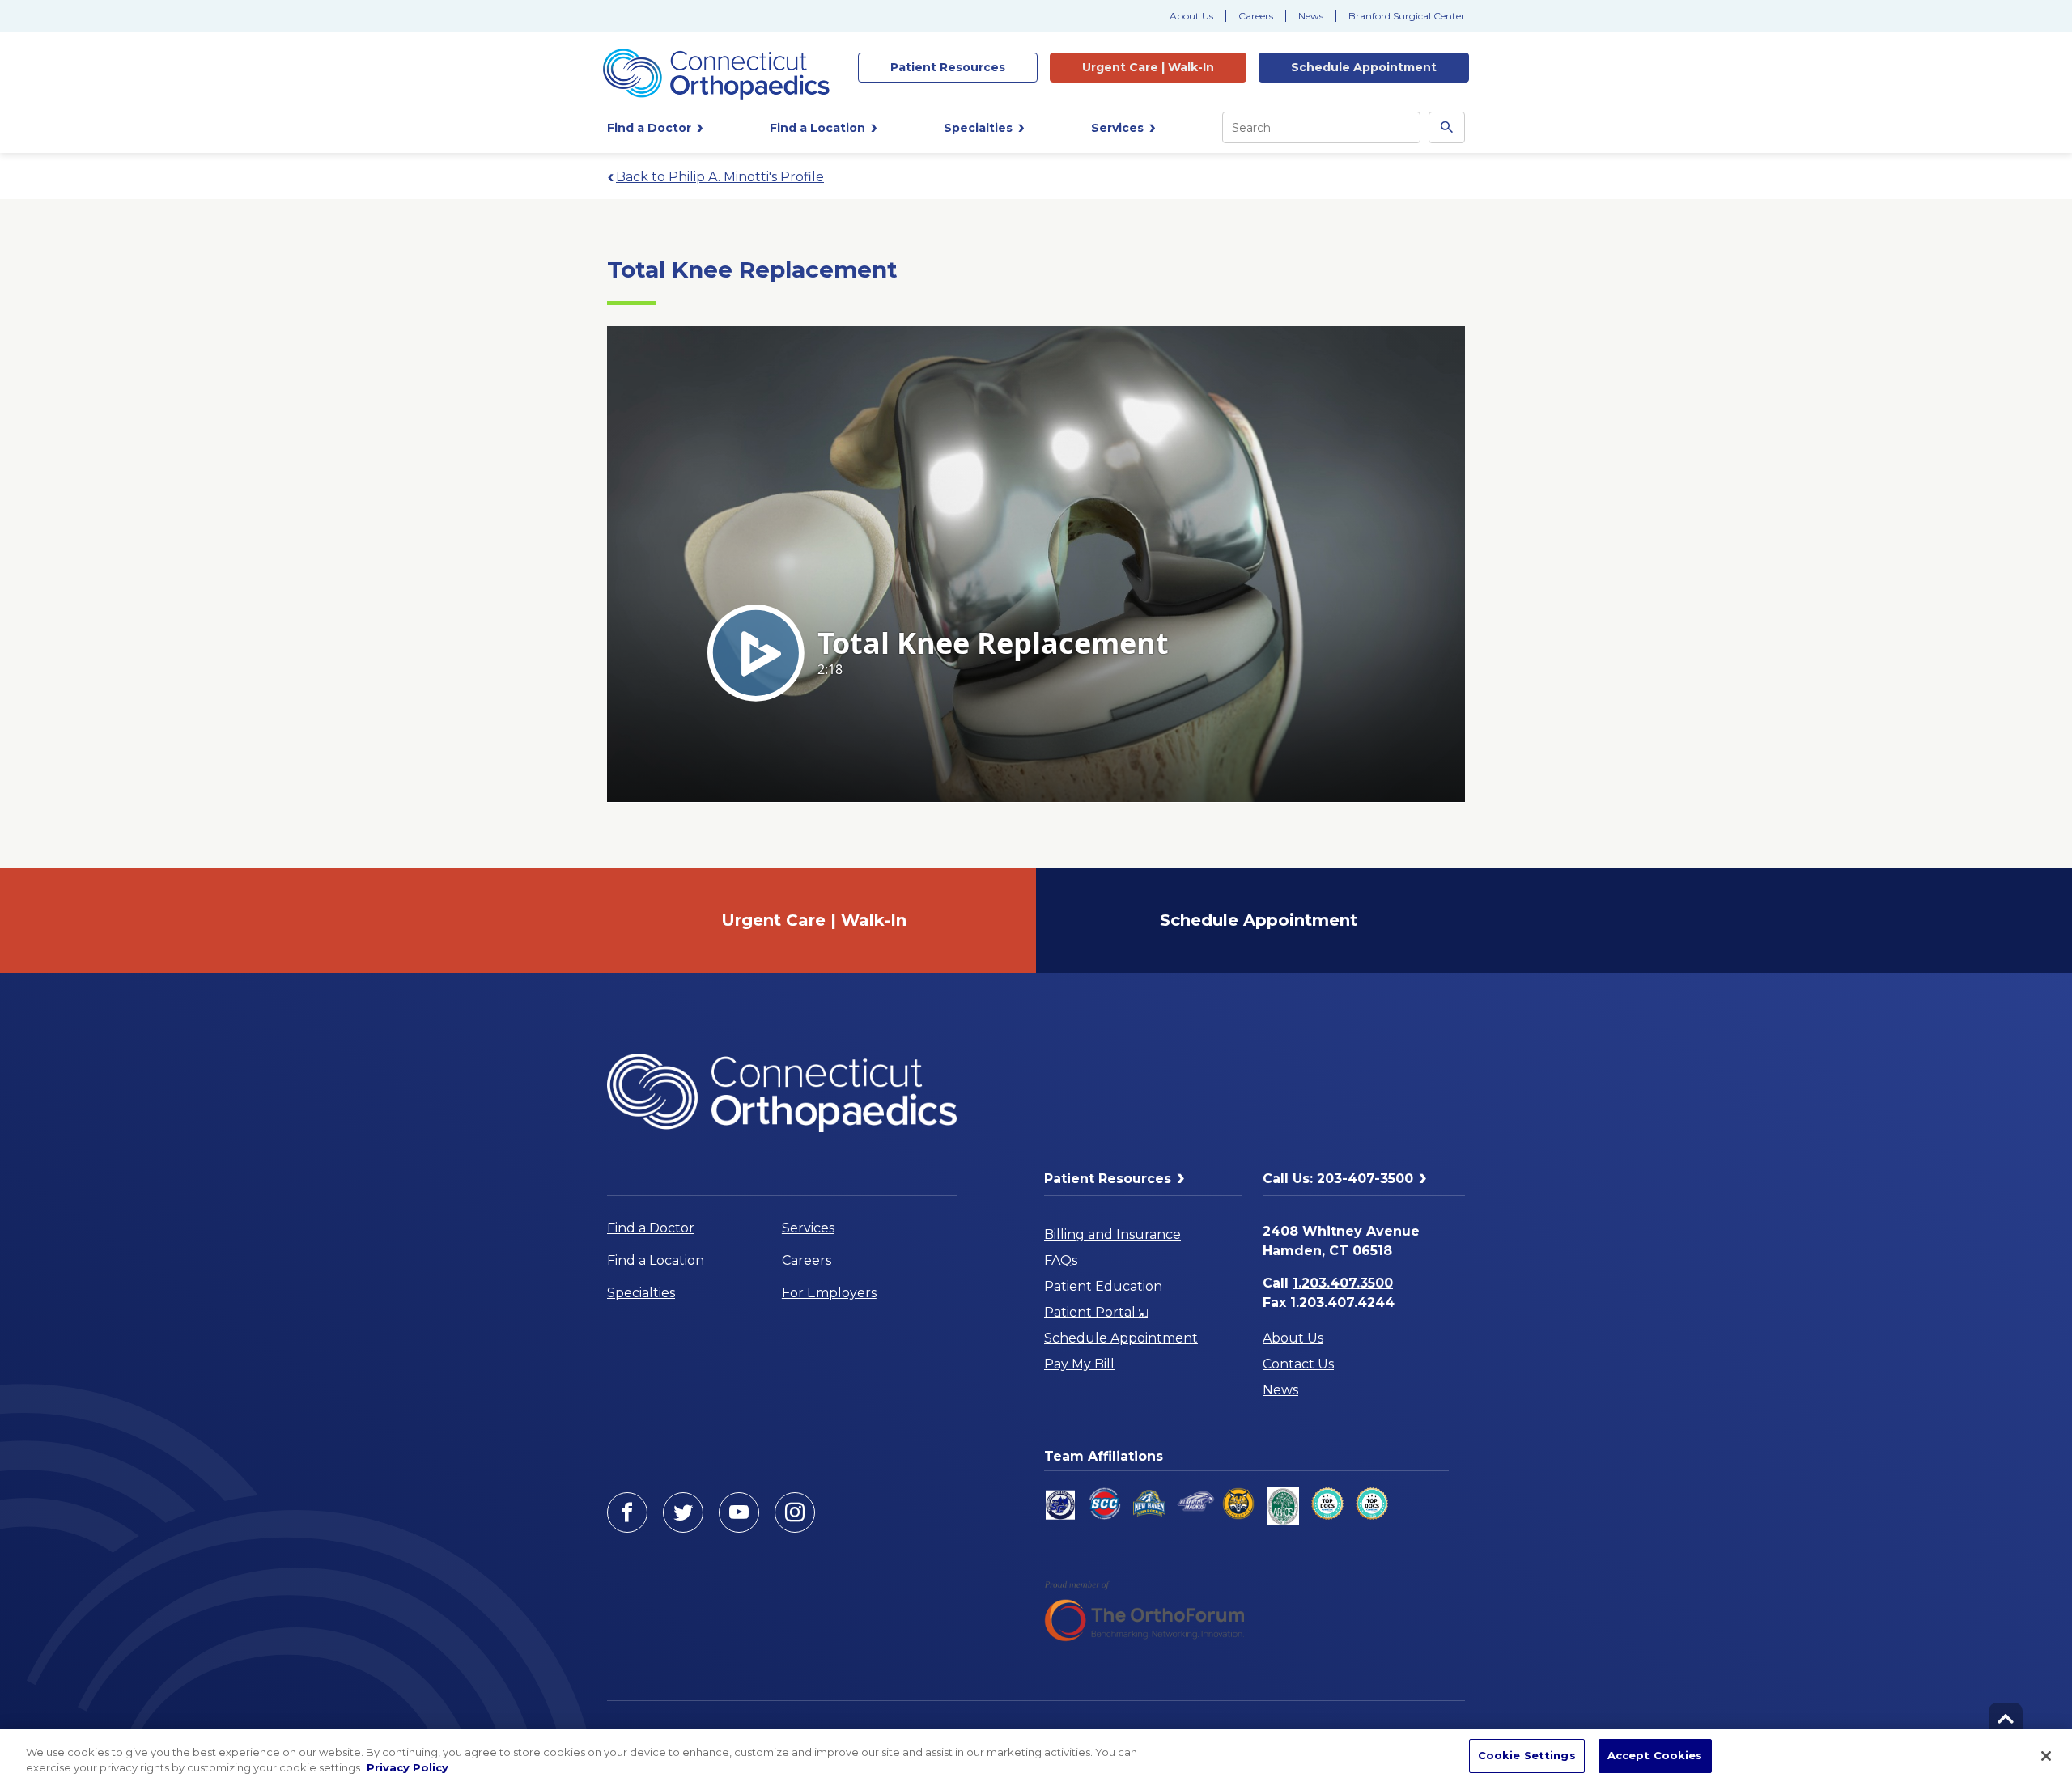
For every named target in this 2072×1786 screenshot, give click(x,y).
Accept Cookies (1655, 1755)
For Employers (829, 1293)
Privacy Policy (408, 1768)
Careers (1256, 16)
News (1311, 16)
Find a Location (656, 1260)
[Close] (2046, 1756)
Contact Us (1298, 1364)
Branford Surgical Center (1407, 16)
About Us (1191, 16)
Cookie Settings (1527, 1755)
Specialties (641, 1293)
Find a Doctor (651, 1228)
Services (808, 1228)
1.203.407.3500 (1343, 1283)
